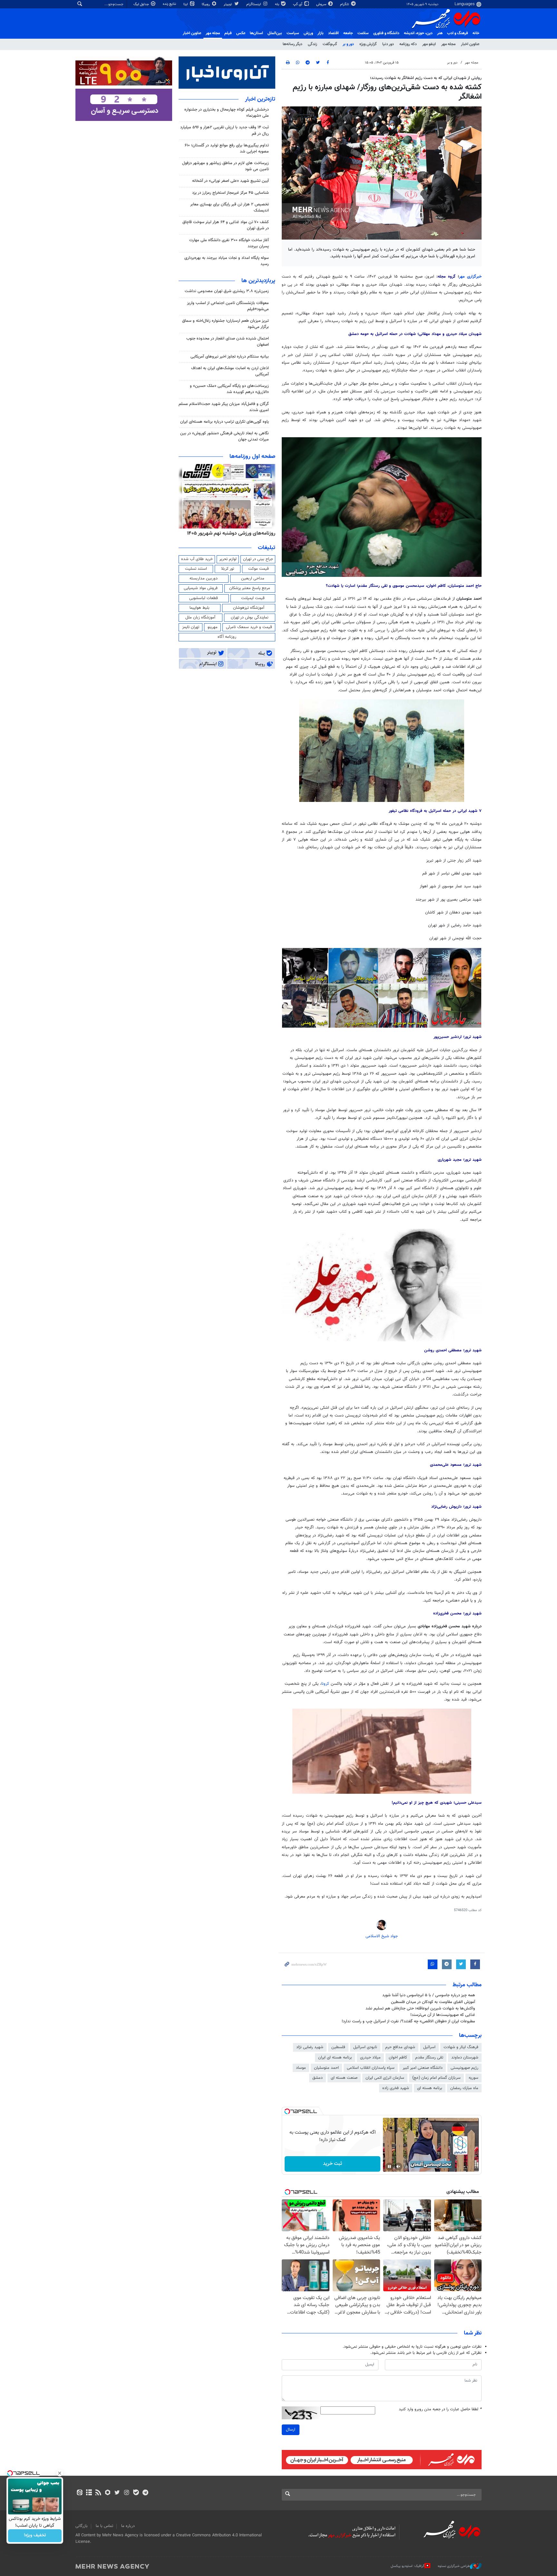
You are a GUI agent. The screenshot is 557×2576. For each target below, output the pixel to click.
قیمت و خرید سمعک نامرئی (249, 627)
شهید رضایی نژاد (310, 2047)
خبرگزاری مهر (470, 277)
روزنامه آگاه (227, 637)
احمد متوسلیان (326, 2068)
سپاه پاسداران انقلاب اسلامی (371, 2068)
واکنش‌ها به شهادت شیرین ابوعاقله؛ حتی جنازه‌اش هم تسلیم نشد (420, 2008)
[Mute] (398, 2166)
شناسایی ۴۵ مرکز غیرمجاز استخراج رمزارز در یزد (230, 193)
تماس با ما (104, 2526)
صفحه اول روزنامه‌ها (252, 457)
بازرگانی (82, 2526)
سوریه (474, 2078)
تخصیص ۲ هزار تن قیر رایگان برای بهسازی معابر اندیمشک (230, 207)
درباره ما (128, 2526)
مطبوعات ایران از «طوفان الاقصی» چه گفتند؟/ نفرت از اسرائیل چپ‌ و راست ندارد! (408, 2021)
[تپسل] (287, 2111)
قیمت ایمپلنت (253, 598)
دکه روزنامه (408, 44)
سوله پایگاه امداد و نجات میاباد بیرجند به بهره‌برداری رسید (227, 261)
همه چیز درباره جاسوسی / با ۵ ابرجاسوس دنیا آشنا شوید (429, 1995)
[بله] (136, 2493)
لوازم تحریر (228, 559)
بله (278, 4)
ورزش (308, 33)
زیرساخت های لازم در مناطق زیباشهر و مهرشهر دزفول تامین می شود (225, 166)
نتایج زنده (170, 4)
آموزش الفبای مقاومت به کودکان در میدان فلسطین (433, 2002)
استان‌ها (256, 33)
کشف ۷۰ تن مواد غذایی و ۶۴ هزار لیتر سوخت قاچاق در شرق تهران (226, 225)
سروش (322, 4)
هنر (440, 33)
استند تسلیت (196, 569)
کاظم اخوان (398, 2058)
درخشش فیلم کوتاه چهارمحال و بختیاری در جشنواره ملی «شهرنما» (227, 113)
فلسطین (338, 2047)
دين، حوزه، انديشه (418, 33)
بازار (321, 33)
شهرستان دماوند (465, 2058)
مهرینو (213, 627)
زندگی (313, 44)
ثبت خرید (332, 2164)
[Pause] (389, 2166)
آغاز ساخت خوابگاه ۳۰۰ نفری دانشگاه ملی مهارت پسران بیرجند (229, 243)
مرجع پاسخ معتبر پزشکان (250, 588)
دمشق (318, 2078)
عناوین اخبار (470, 44)
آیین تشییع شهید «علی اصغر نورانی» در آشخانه (230, 181)
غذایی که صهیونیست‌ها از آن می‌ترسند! (443, 2015)
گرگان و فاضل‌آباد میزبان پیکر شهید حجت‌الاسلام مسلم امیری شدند (224, 407)
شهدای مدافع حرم (400, 2047)
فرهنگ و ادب (458, 33)
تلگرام (345, 4)
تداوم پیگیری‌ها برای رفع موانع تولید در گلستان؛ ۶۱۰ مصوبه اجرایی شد (227, 148)
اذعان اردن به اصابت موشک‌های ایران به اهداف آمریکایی (230, 371)
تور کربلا (228, 569)
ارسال (291, 2430)
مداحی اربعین (253, 578)
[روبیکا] (108, 2493)
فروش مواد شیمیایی (201, 588)
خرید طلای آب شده (197, 559)
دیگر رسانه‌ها (293, 44)
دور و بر (348, 44)
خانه (476, 33)
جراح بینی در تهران (258, 559)
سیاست (293, 33)
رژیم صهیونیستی (464, 2068)
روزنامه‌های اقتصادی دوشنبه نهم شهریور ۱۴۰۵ (229, 533)
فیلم (228, 33)
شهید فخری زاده (396, 2088)
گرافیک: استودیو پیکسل (408, 2566)
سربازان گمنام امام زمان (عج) (436, 2078)
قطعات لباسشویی (204, 598)
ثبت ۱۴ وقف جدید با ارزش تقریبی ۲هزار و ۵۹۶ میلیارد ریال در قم (225, 130)
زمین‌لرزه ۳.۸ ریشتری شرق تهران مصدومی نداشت (227, 291)
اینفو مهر (429, 44)
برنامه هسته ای (430, 2088)
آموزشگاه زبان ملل (200, 617)
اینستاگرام (254, 4)
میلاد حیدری (370, 2058)
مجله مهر (213, 33)
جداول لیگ (142, 4)
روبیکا (206, 4)
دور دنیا (388, 44)
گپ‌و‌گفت (330, 44)
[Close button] (60, 2473)
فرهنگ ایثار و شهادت (461, 2047)
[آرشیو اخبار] (89, 2493)
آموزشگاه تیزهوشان (249, 608)
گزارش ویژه (368, 44)
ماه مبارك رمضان (464, 2088)
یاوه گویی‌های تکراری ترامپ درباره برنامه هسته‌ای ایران (225, 422)
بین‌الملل (275, 33)
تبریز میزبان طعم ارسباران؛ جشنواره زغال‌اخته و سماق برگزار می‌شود (225, 324)
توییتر (228, 4)
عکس (241, 33)
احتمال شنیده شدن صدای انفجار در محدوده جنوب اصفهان (228, 342)
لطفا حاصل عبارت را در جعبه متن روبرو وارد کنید (440, 2409)
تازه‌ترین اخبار (260, 99)
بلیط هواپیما (200, 608)
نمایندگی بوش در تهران (250, 617)
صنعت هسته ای (344, 2078)
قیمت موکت (259, 569)
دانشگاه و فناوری (386, 33)
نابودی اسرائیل (365, 2047)
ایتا (186, 4)
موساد (301, 2068)
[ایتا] (79, 2493)
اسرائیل (429, 2047)
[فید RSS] (98, 2493)
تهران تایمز (191, 627)
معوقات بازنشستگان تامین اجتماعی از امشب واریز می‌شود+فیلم (228, 306)
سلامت (363, 33)
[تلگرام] (145, 2493)
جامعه (348, 33)
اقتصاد (333, 33)
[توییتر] (117, 2493)
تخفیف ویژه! (35, 2536)
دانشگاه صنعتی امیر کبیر (423, 2068)
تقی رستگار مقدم (429, 2058)
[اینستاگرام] (127, 2493)
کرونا (326, 1684)
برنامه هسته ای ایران (335, 2058)
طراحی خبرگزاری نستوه (454, 2566)
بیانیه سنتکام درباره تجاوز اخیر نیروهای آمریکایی (230, 357)
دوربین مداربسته (204, 578)
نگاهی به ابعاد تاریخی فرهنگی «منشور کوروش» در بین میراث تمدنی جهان (225, 436)
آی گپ (298, 4)
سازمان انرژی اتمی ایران (385, 2078)
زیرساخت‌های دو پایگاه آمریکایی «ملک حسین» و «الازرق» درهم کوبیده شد (229, 389)
